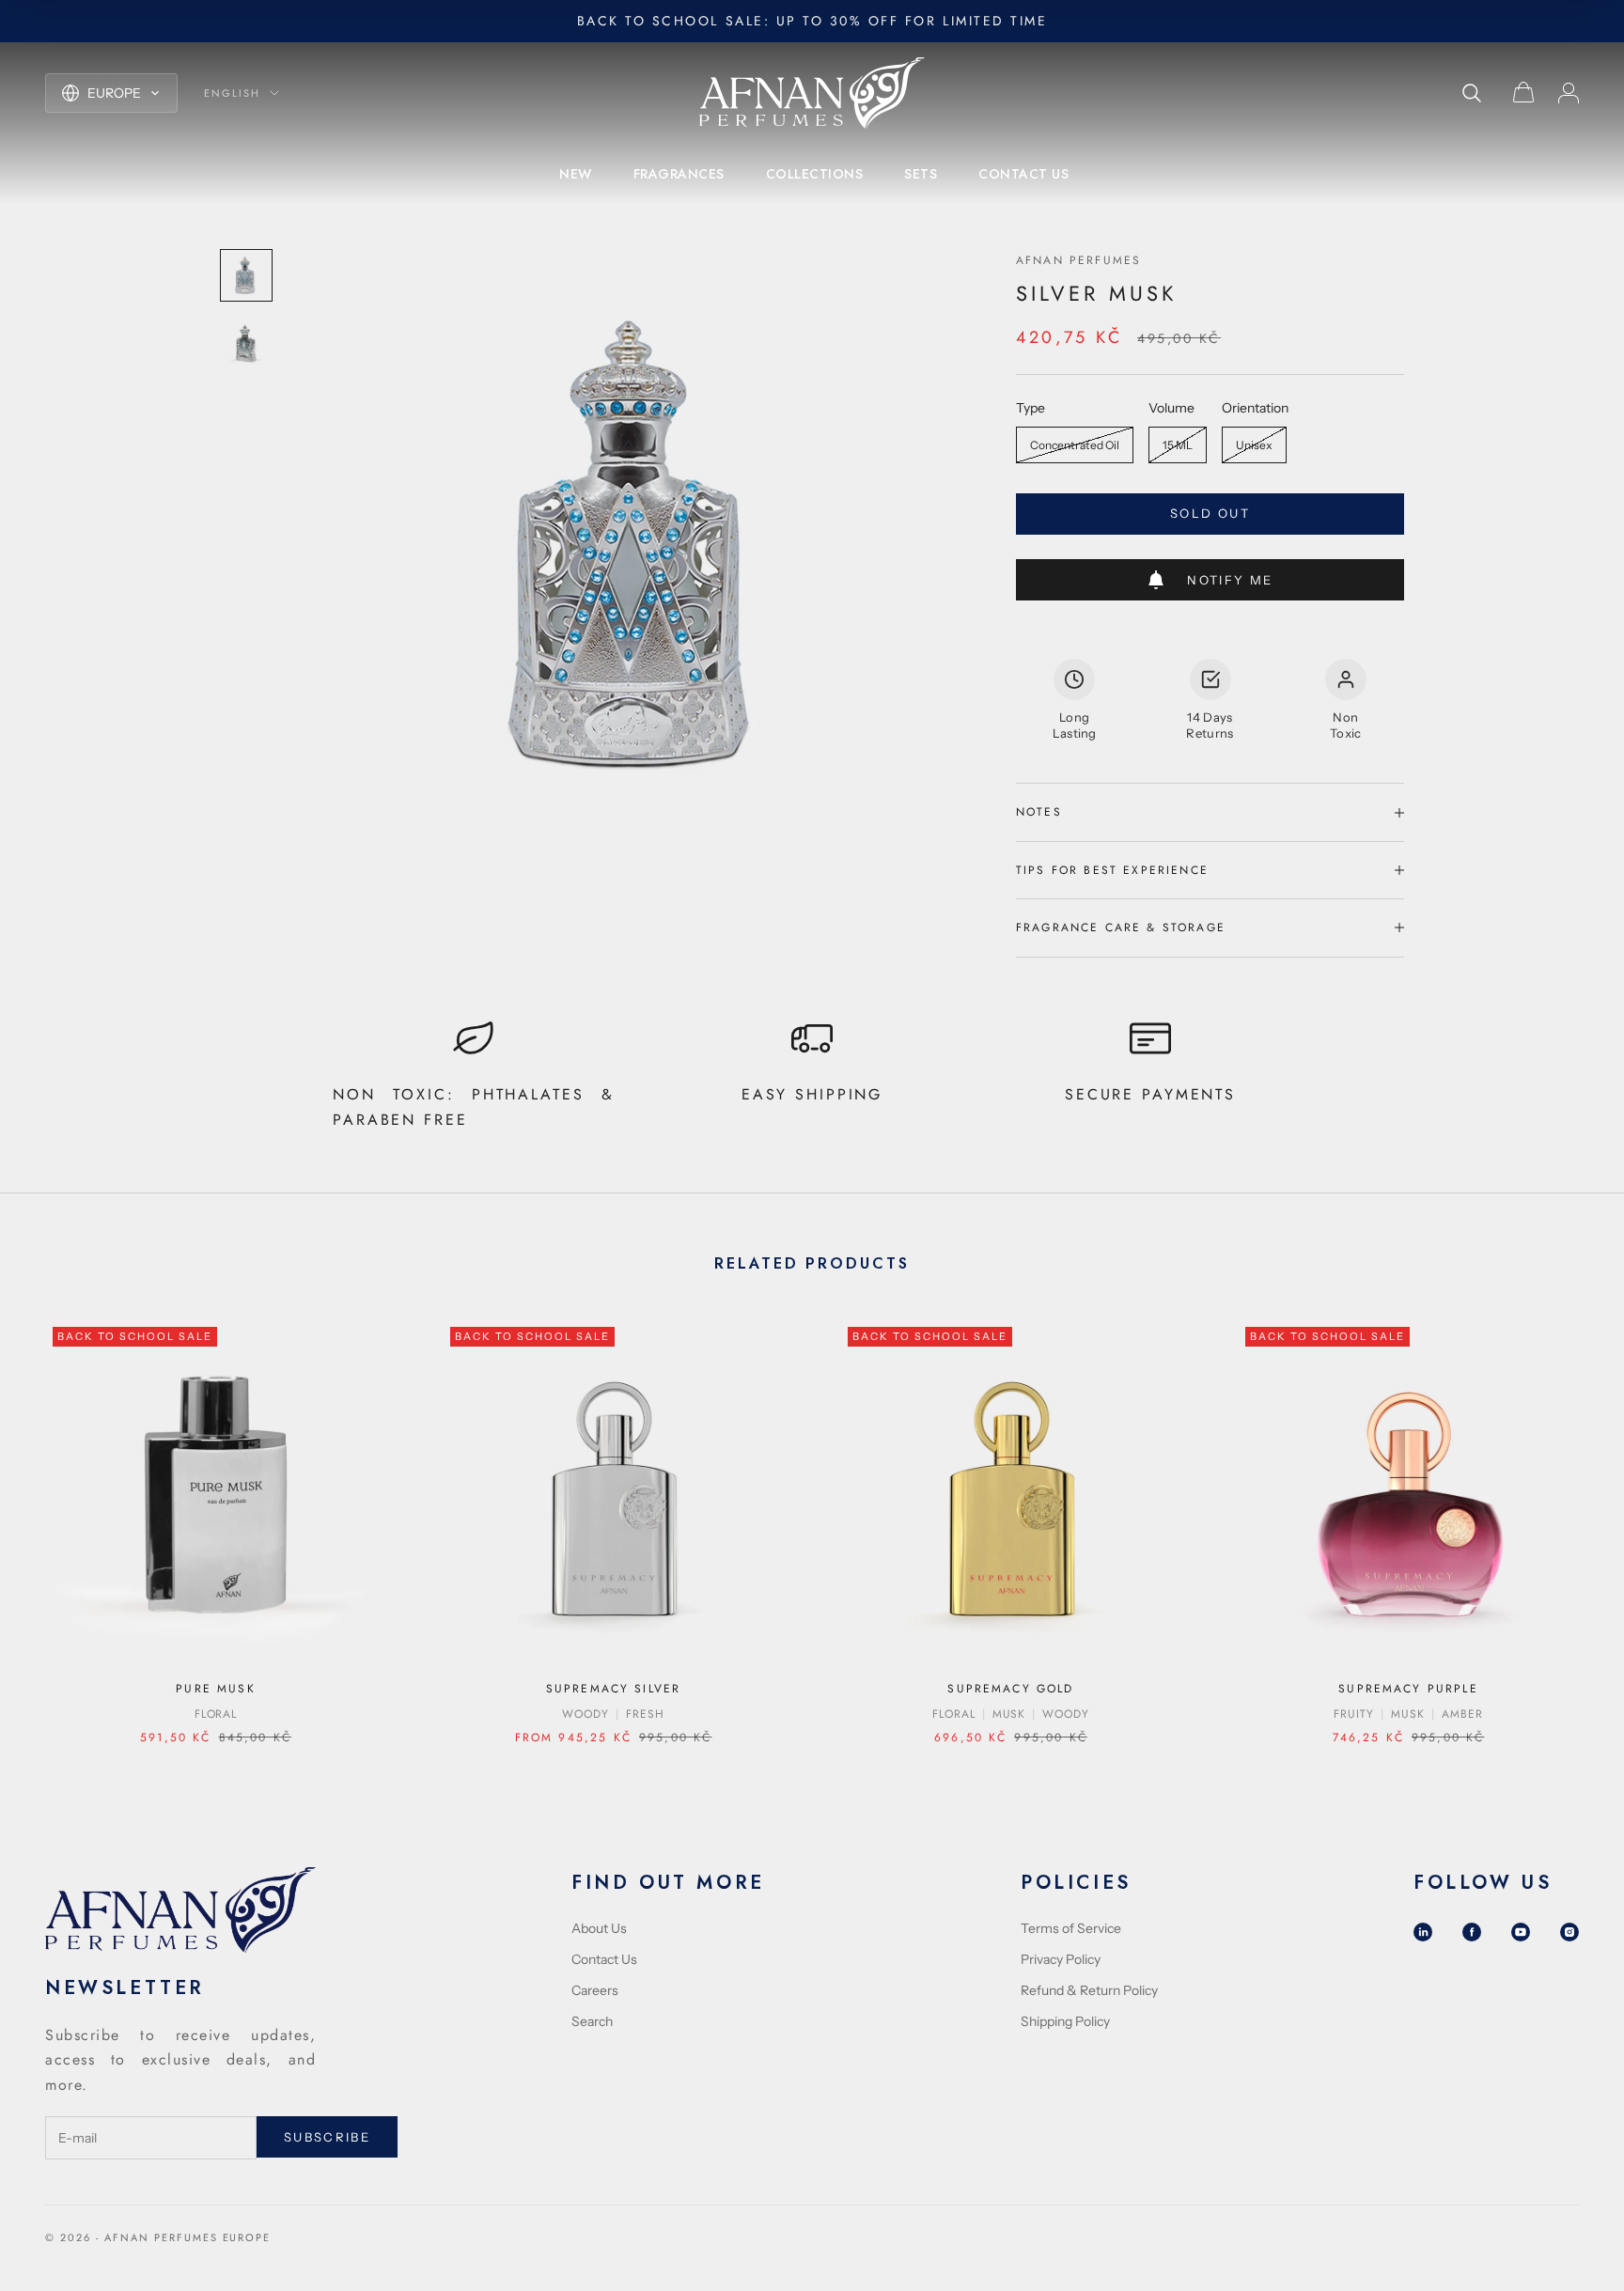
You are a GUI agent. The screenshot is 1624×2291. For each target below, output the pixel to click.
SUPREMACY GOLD (1010, 1689)
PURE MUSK (215, 1689)
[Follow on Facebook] (1472, 1932)
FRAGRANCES (679, 174)
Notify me (1230, 580)
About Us (599, 1928)
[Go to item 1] (246, 275)
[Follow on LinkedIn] (1423, 1932)
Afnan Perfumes (1078, 260)
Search (592, 2021)
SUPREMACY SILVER (614, 1689)
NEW (576, 174)
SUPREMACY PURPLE (1408, 1689)
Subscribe (327, 2137)
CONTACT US (1023, 174)
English (232, 93)
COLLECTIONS (815, 174)
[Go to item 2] (246, 343)
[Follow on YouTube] (1521, 1932)
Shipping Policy (1065, 2021)
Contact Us (604, 1959)
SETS (921, 174)
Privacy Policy (1061, 1959)
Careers (595, 1990)
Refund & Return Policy (1089, 1990)
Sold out (1210, 513)
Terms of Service (1071, 1928)
